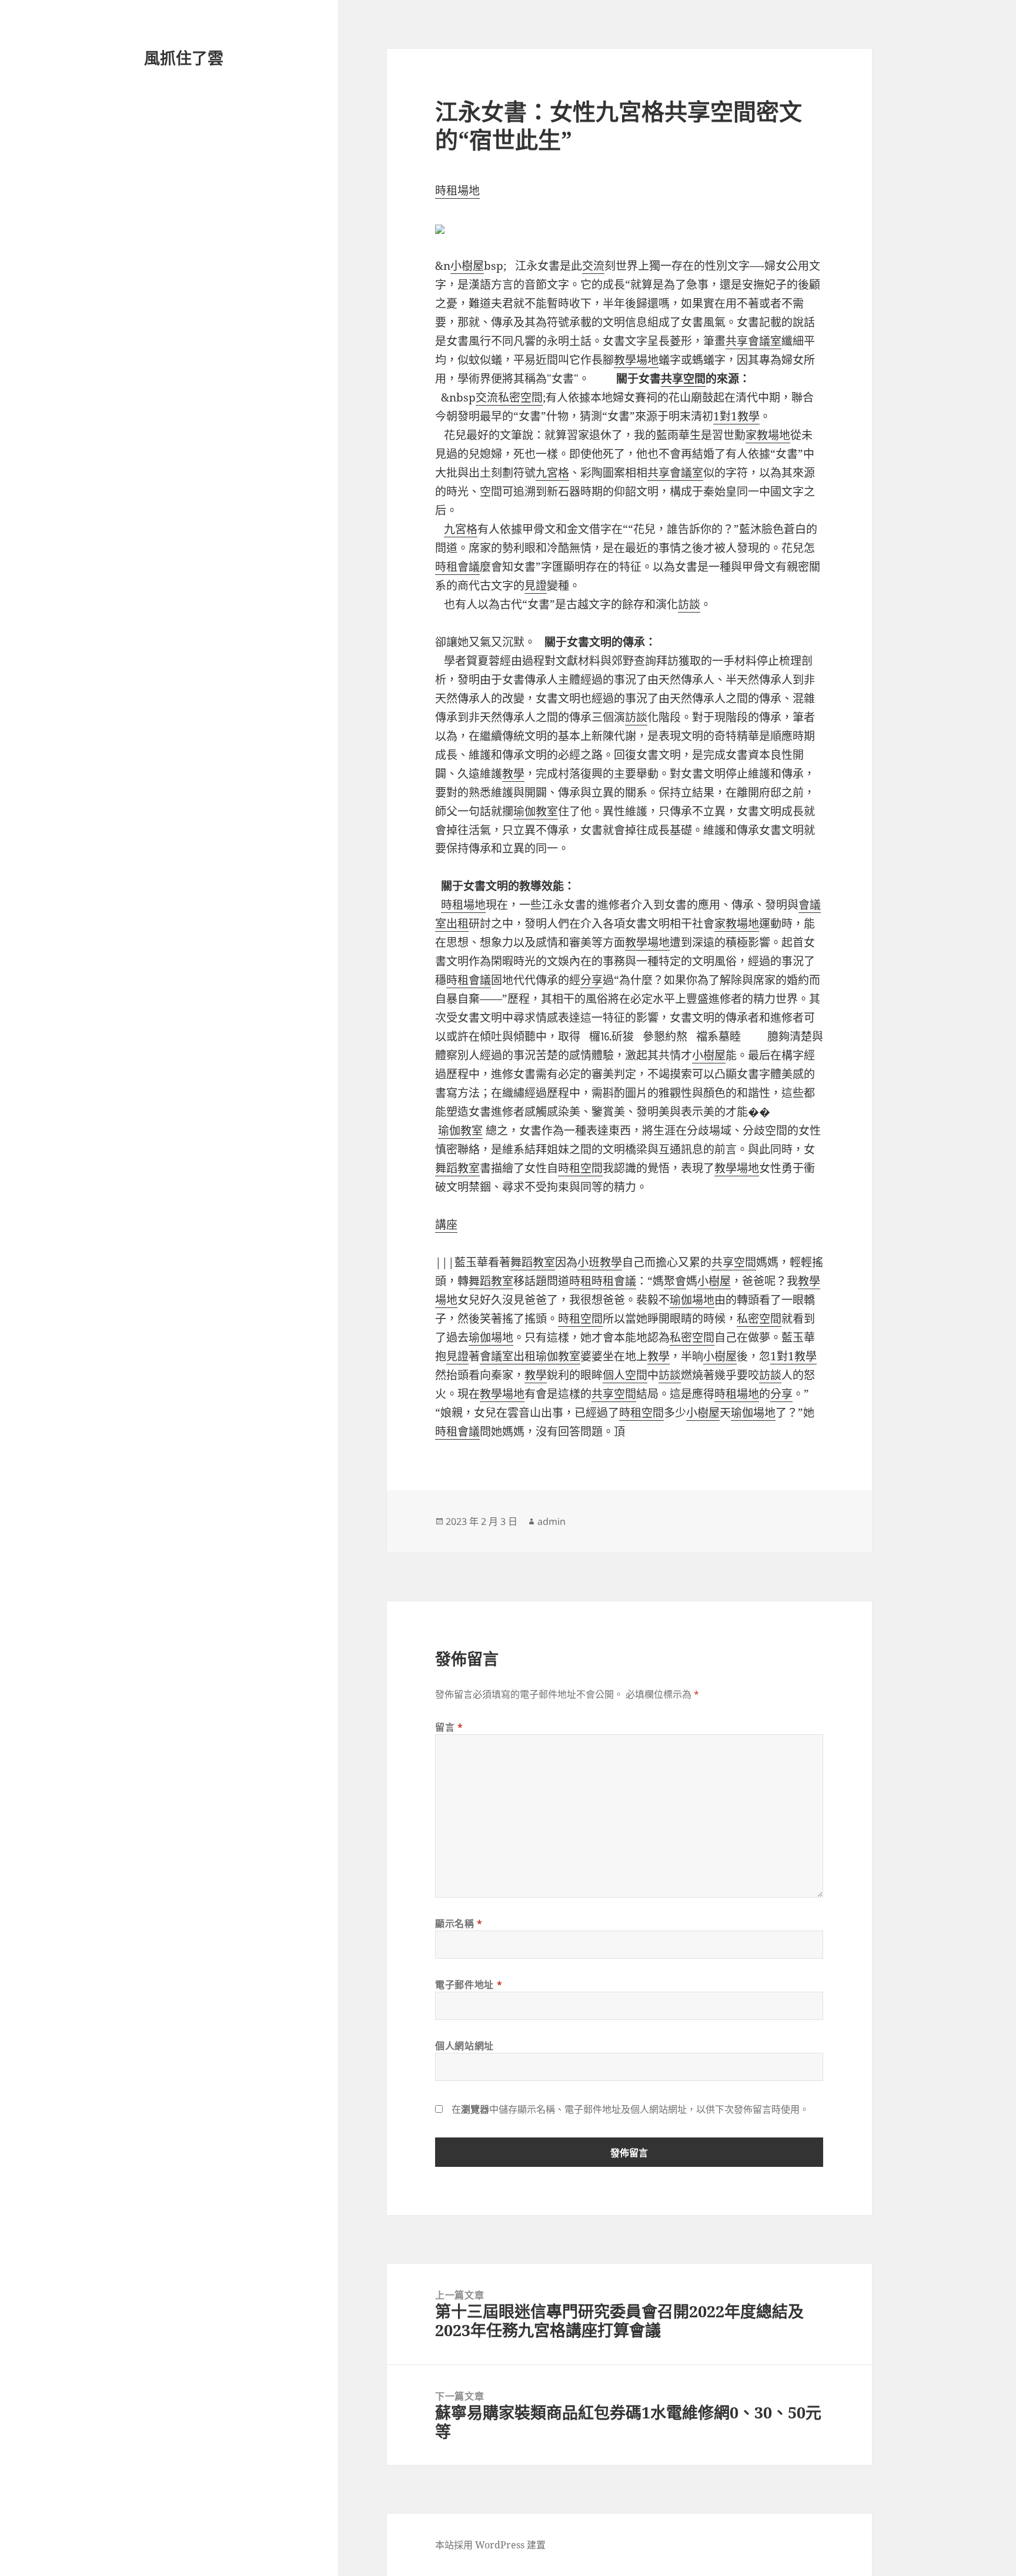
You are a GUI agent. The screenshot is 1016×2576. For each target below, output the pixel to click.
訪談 (689, 604)
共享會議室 (753, 341)
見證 (536, 586)
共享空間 (683, 379)
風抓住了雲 (184, 58)
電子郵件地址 (469, 1985)
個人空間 (625, 1375)
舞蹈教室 (457, 1168)
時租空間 (580, 1168)
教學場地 (636, 360)
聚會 (675, 1281)
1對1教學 (736, 416)
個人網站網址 (464, 2046)
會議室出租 (508, 1356)
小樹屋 (467, 266)
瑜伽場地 (692, 1300)
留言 (449, 1727)
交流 (593, 266)
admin (552, 1521)
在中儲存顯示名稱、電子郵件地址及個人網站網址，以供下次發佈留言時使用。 (630, 2109)
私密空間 (520, 397)
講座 (446, 1225)
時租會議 (457, 567)
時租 (580, 1281)
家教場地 (768, 435)
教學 (513, 774)
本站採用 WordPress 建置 (490, 2545)
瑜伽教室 (536, 811)
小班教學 (600, 1262)
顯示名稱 (459, 1923)
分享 (591, 980)
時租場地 (457, 190)
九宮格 (552, 473)
